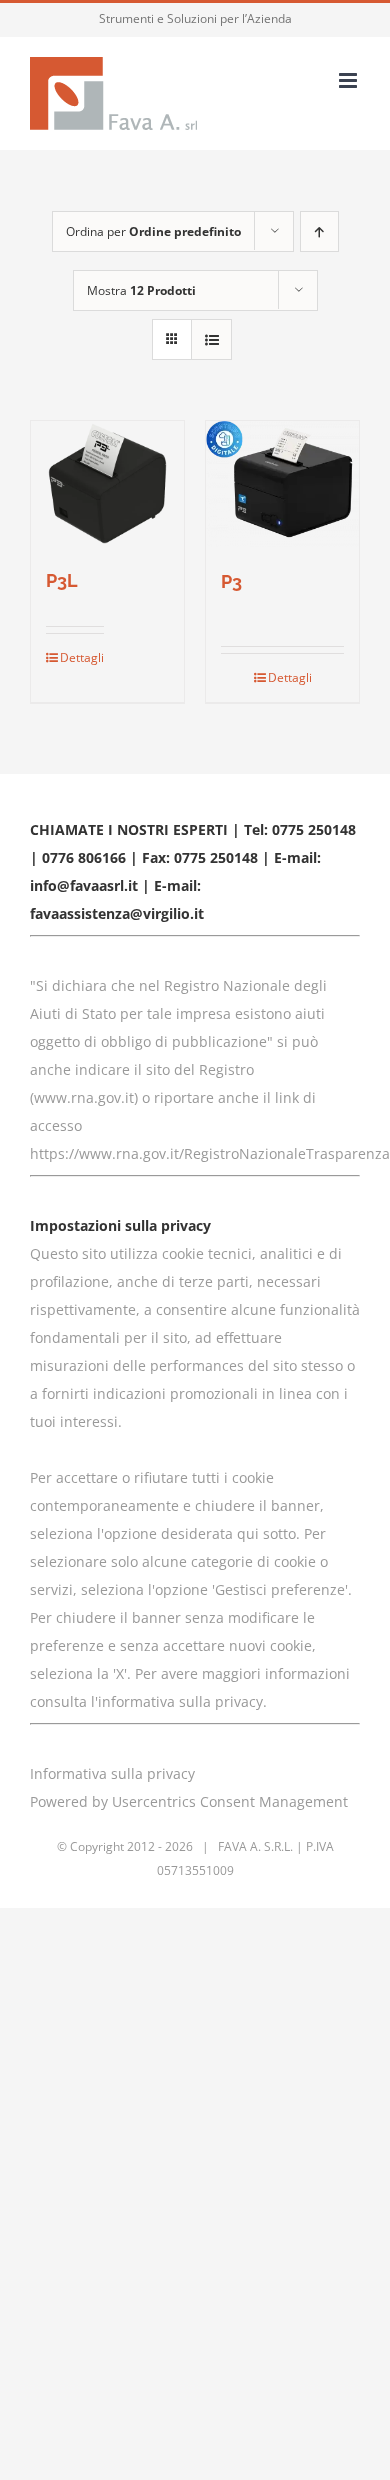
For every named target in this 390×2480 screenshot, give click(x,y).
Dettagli (82, 657)
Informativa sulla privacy (112, 1773)
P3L (62, 580)
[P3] (282, 483)
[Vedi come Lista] (211, 339)
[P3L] (107, 483)
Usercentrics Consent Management (230, 1801)
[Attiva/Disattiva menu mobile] (349, 80)
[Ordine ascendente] (319, 231)
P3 (231, 581)
